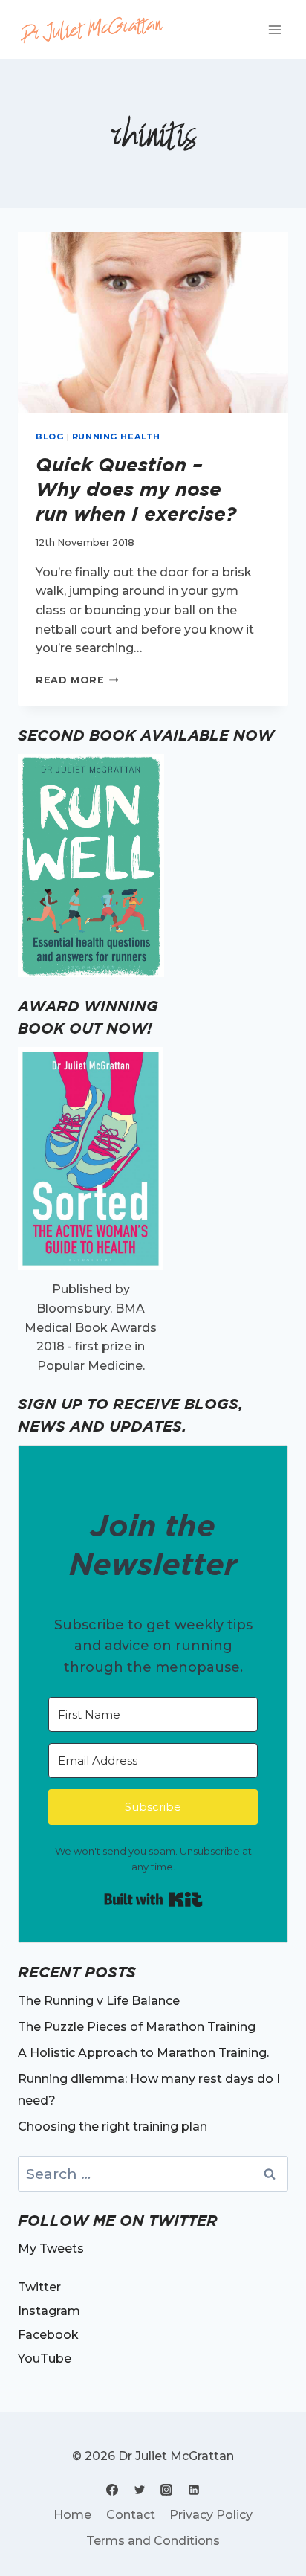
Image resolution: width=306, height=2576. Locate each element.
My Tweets (51, 2248)
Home (72, 2515)
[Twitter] (140, 2490)
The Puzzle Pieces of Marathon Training (137, 2027)
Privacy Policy (211, 2515)
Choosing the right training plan (113, 2126)
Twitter (39, 2287)
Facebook (48, 2335)
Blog (50, 437)
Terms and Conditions (153, 2541)
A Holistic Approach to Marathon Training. (143, 2053)
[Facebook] (112, 2490)
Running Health (116, 437)
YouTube (45, 2358)
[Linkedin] (194, 2490)
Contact (131, 2515)
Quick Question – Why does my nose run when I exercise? (136, 489)
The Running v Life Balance (99, 2001)
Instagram (49, 2311)
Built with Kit (153, 1899)
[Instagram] (166, 2490)
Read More (77, 680)
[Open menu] (274, 29)
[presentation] (153, 322)
